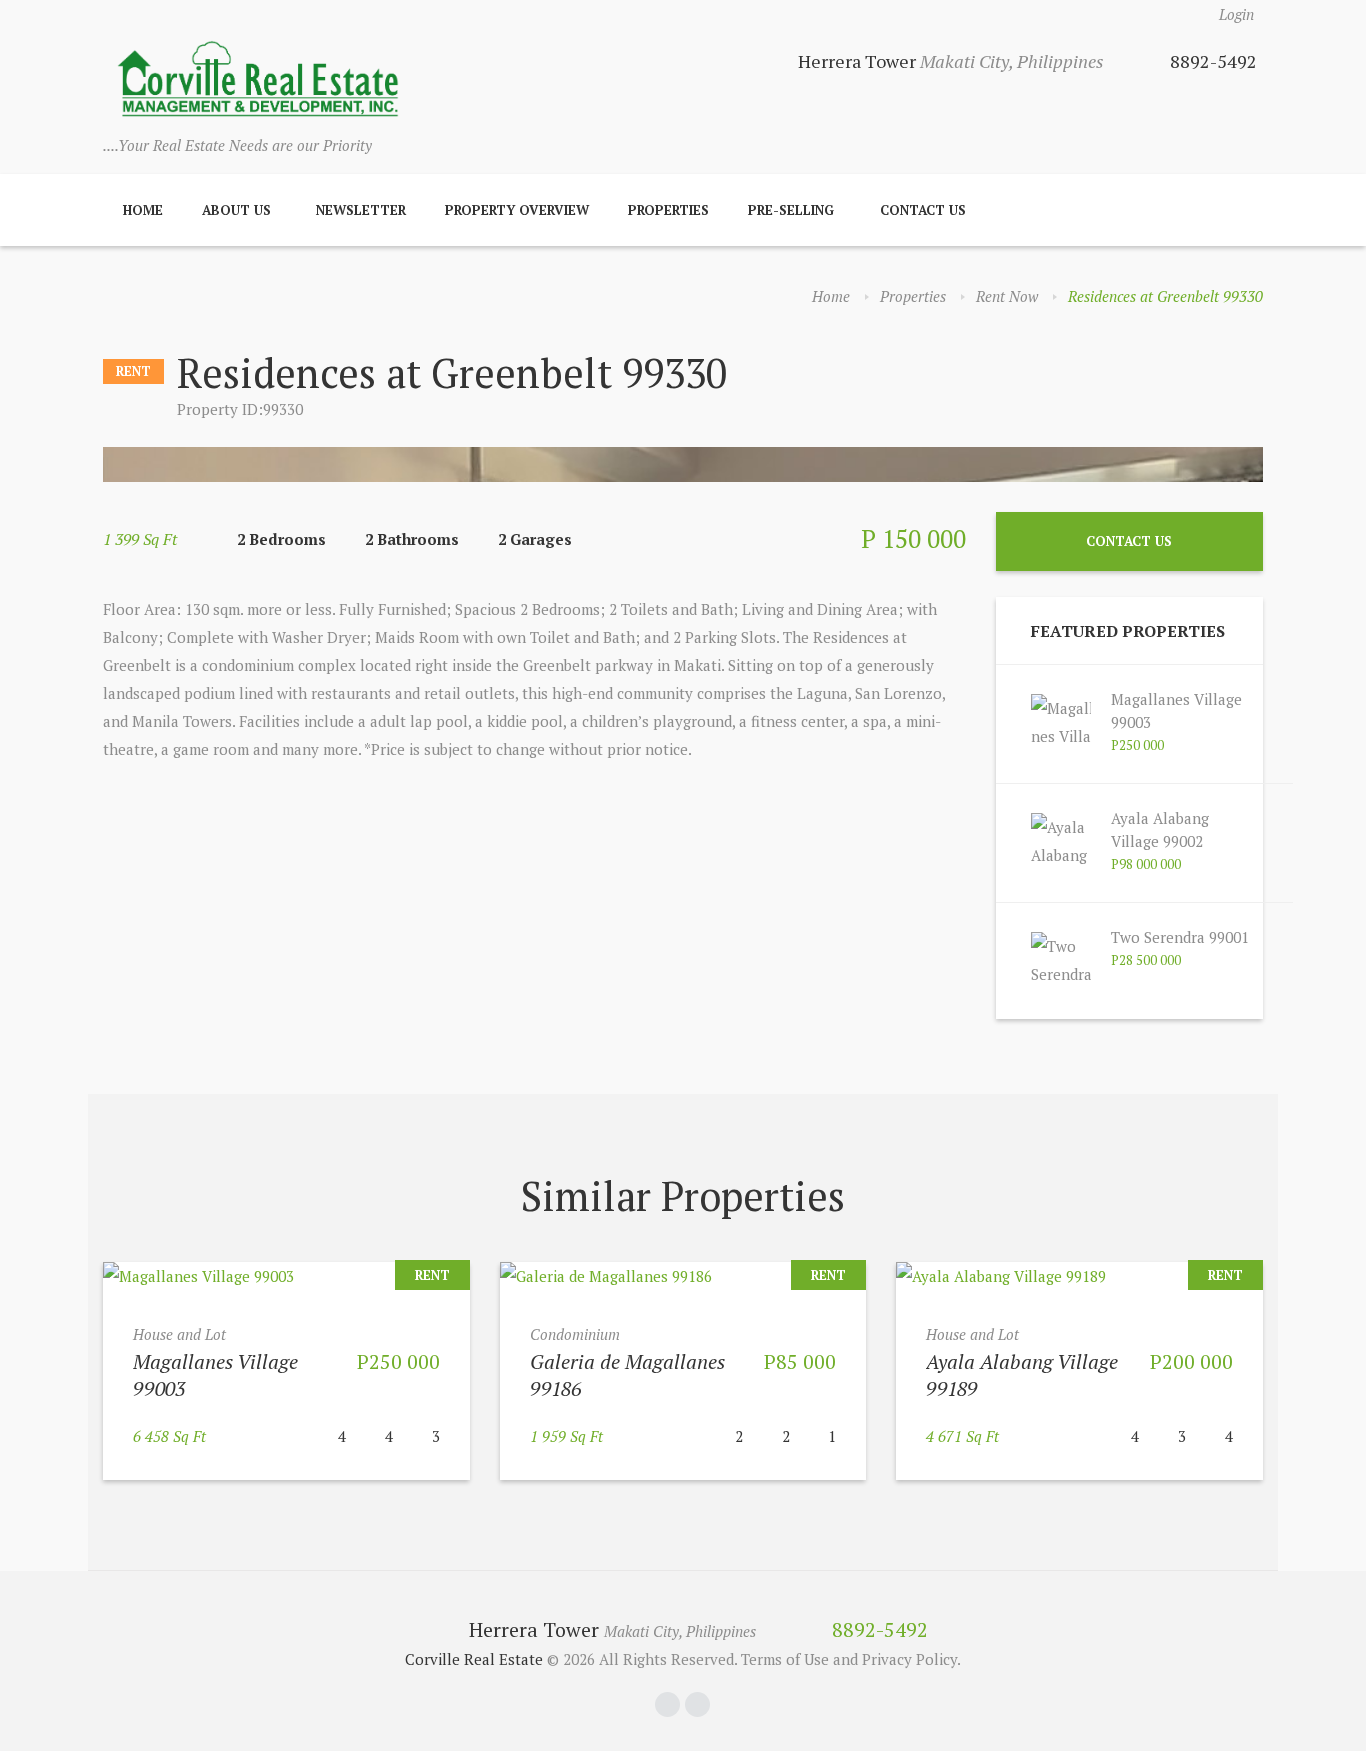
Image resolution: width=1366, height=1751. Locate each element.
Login (1236, 14)
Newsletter (361, 210)
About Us (236, 210)
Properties (668, 210)
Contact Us (923, 210)
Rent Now (1007, 296)
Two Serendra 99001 (1180, 937)
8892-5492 (1213, 61)
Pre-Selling (791, 210)
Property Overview (517, 210)
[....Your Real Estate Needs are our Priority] (258, 81)
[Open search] (1241, 210)
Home (143, 210)
